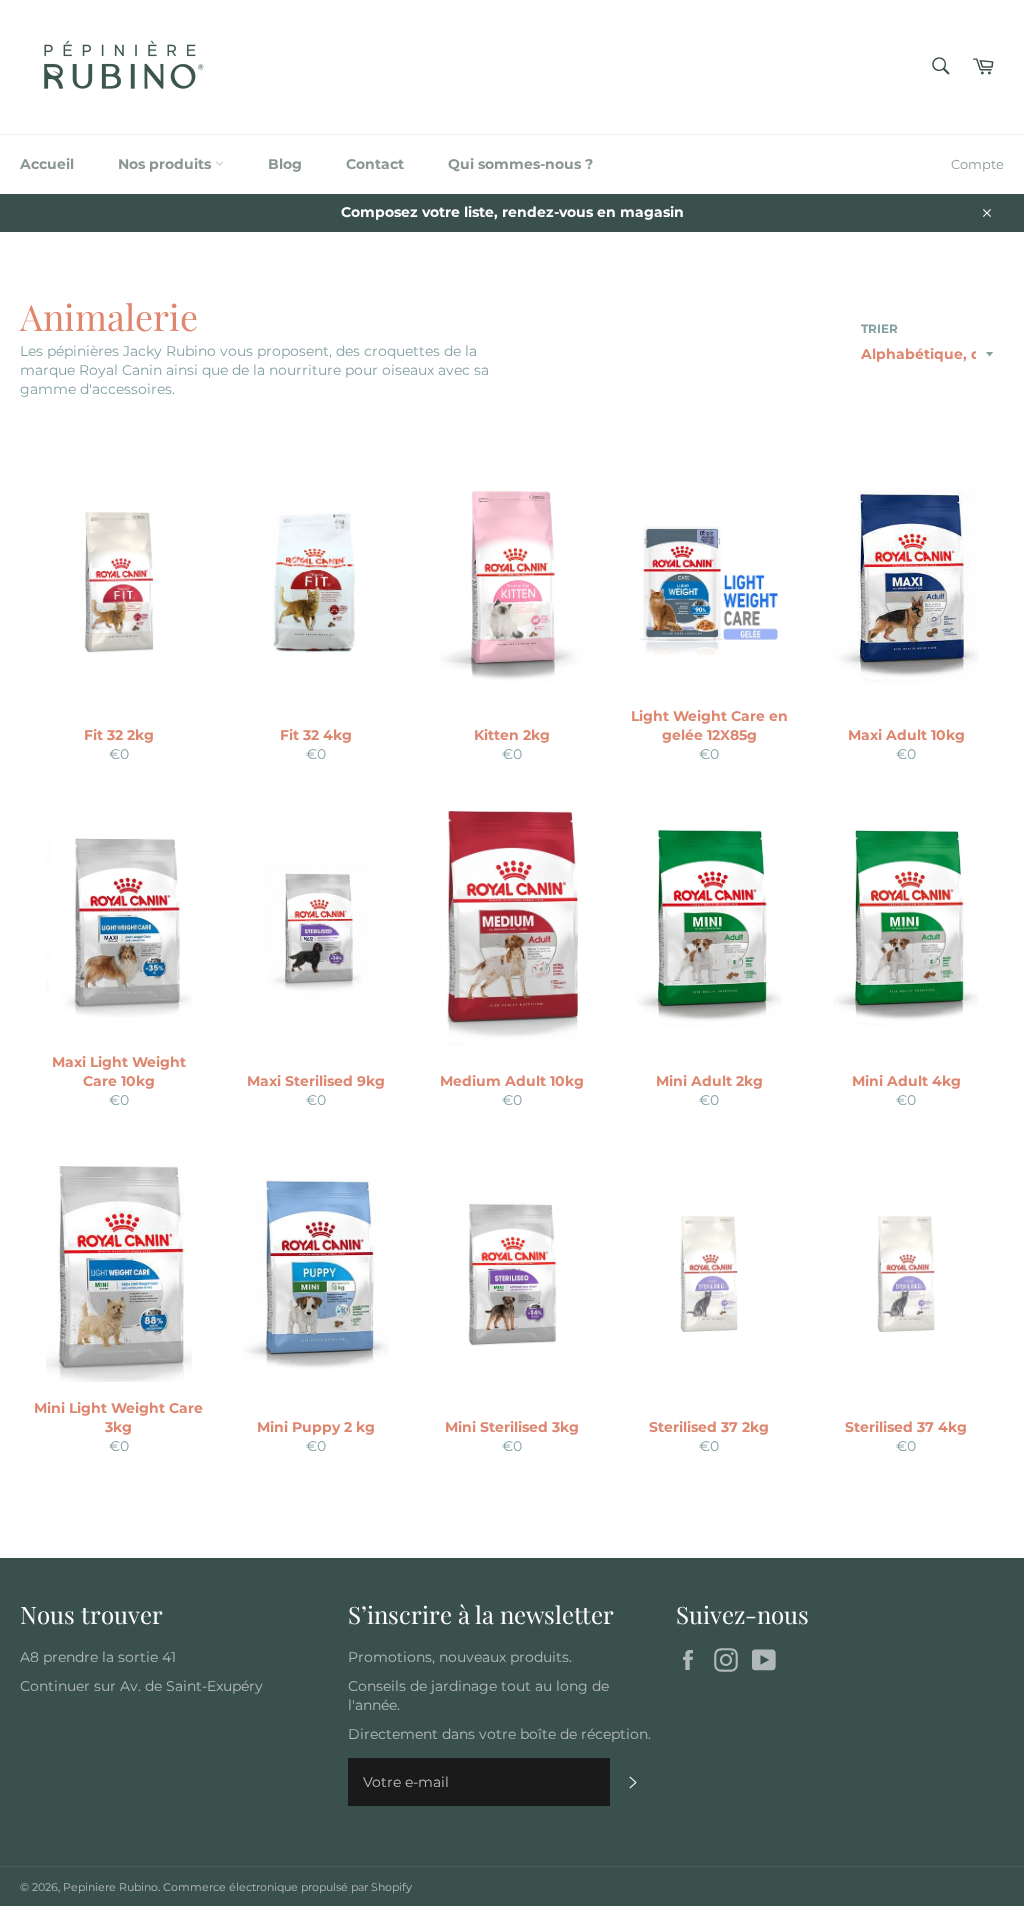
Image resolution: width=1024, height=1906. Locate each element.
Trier (879, 328)
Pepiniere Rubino (110, 1887)
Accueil (47, 164)
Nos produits (166, 164)
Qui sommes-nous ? (520, 164)
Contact (375, 164)
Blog (285, 164)
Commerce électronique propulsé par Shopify (287, 1887)
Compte (977, 164)
